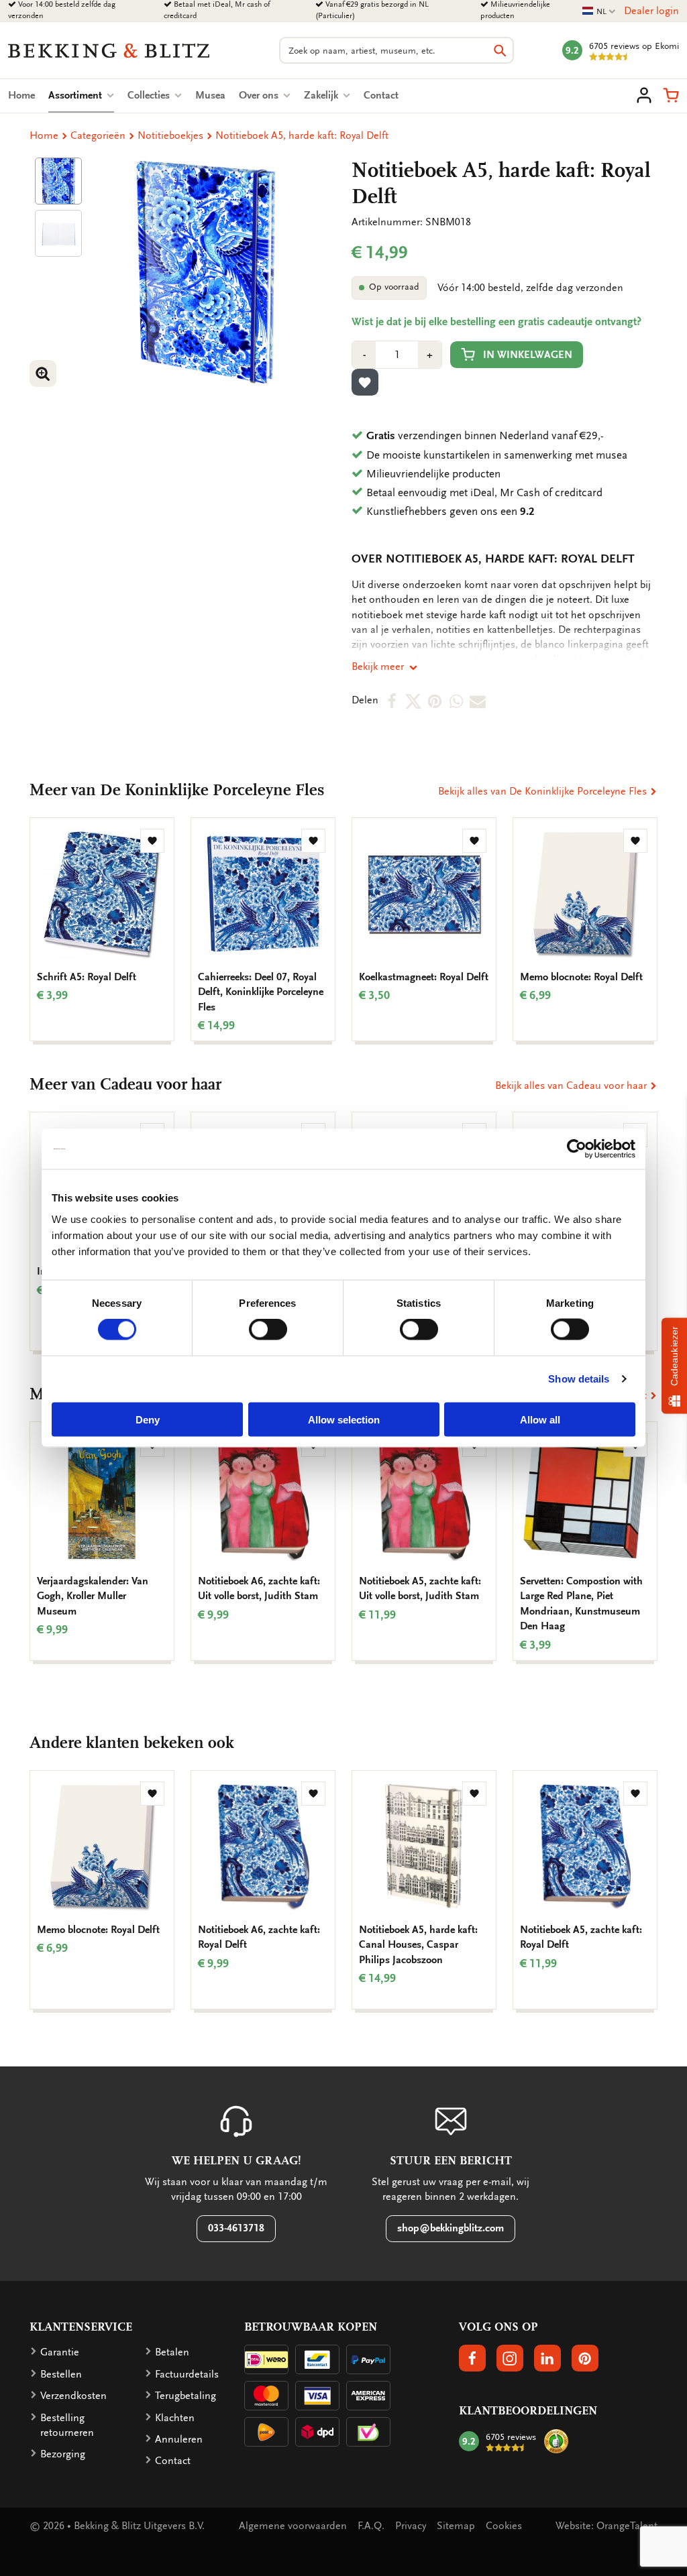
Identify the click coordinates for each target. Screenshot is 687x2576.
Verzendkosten (73, 2396)
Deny (148, 1419)
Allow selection (344, 1419)
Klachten (175, 2418)
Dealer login (651, 11)
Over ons (260, 95)
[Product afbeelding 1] (58, 181)
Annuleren (179, 2439)
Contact (381, 95)
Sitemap (456, 2526)
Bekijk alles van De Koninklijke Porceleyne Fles (544, 791)
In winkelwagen (528, 355)
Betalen (172, 2352)
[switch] (268, 1330)
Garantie (60, 2352)
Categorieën (98, 135)
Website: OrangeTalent (606, 2526)
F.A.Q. (371, 2526)
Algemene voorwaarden (293, 2526)
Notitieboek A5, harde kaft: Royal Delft (302, 135)
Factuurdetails (187, 2374)
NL (599, 12)
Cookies (504, 2526)
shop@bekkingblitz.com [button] (451, 2228)
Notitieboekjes (170, 135)
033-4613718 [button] (236, 2228)
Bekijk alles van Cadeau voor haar (572, 1086)
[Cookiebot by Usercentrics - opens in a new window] (577, 1149)
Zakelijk (322, 95)
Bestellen (61, 2374)
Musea (210, 95)
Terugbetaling (186, 2396)
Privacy (411, 2526)
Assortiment (81, 95)
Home (21, 95)
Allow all (540, 1419)
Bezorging (63, 2454)
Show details (579, 1379)
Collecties (150, 95)
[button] (671, 95)
